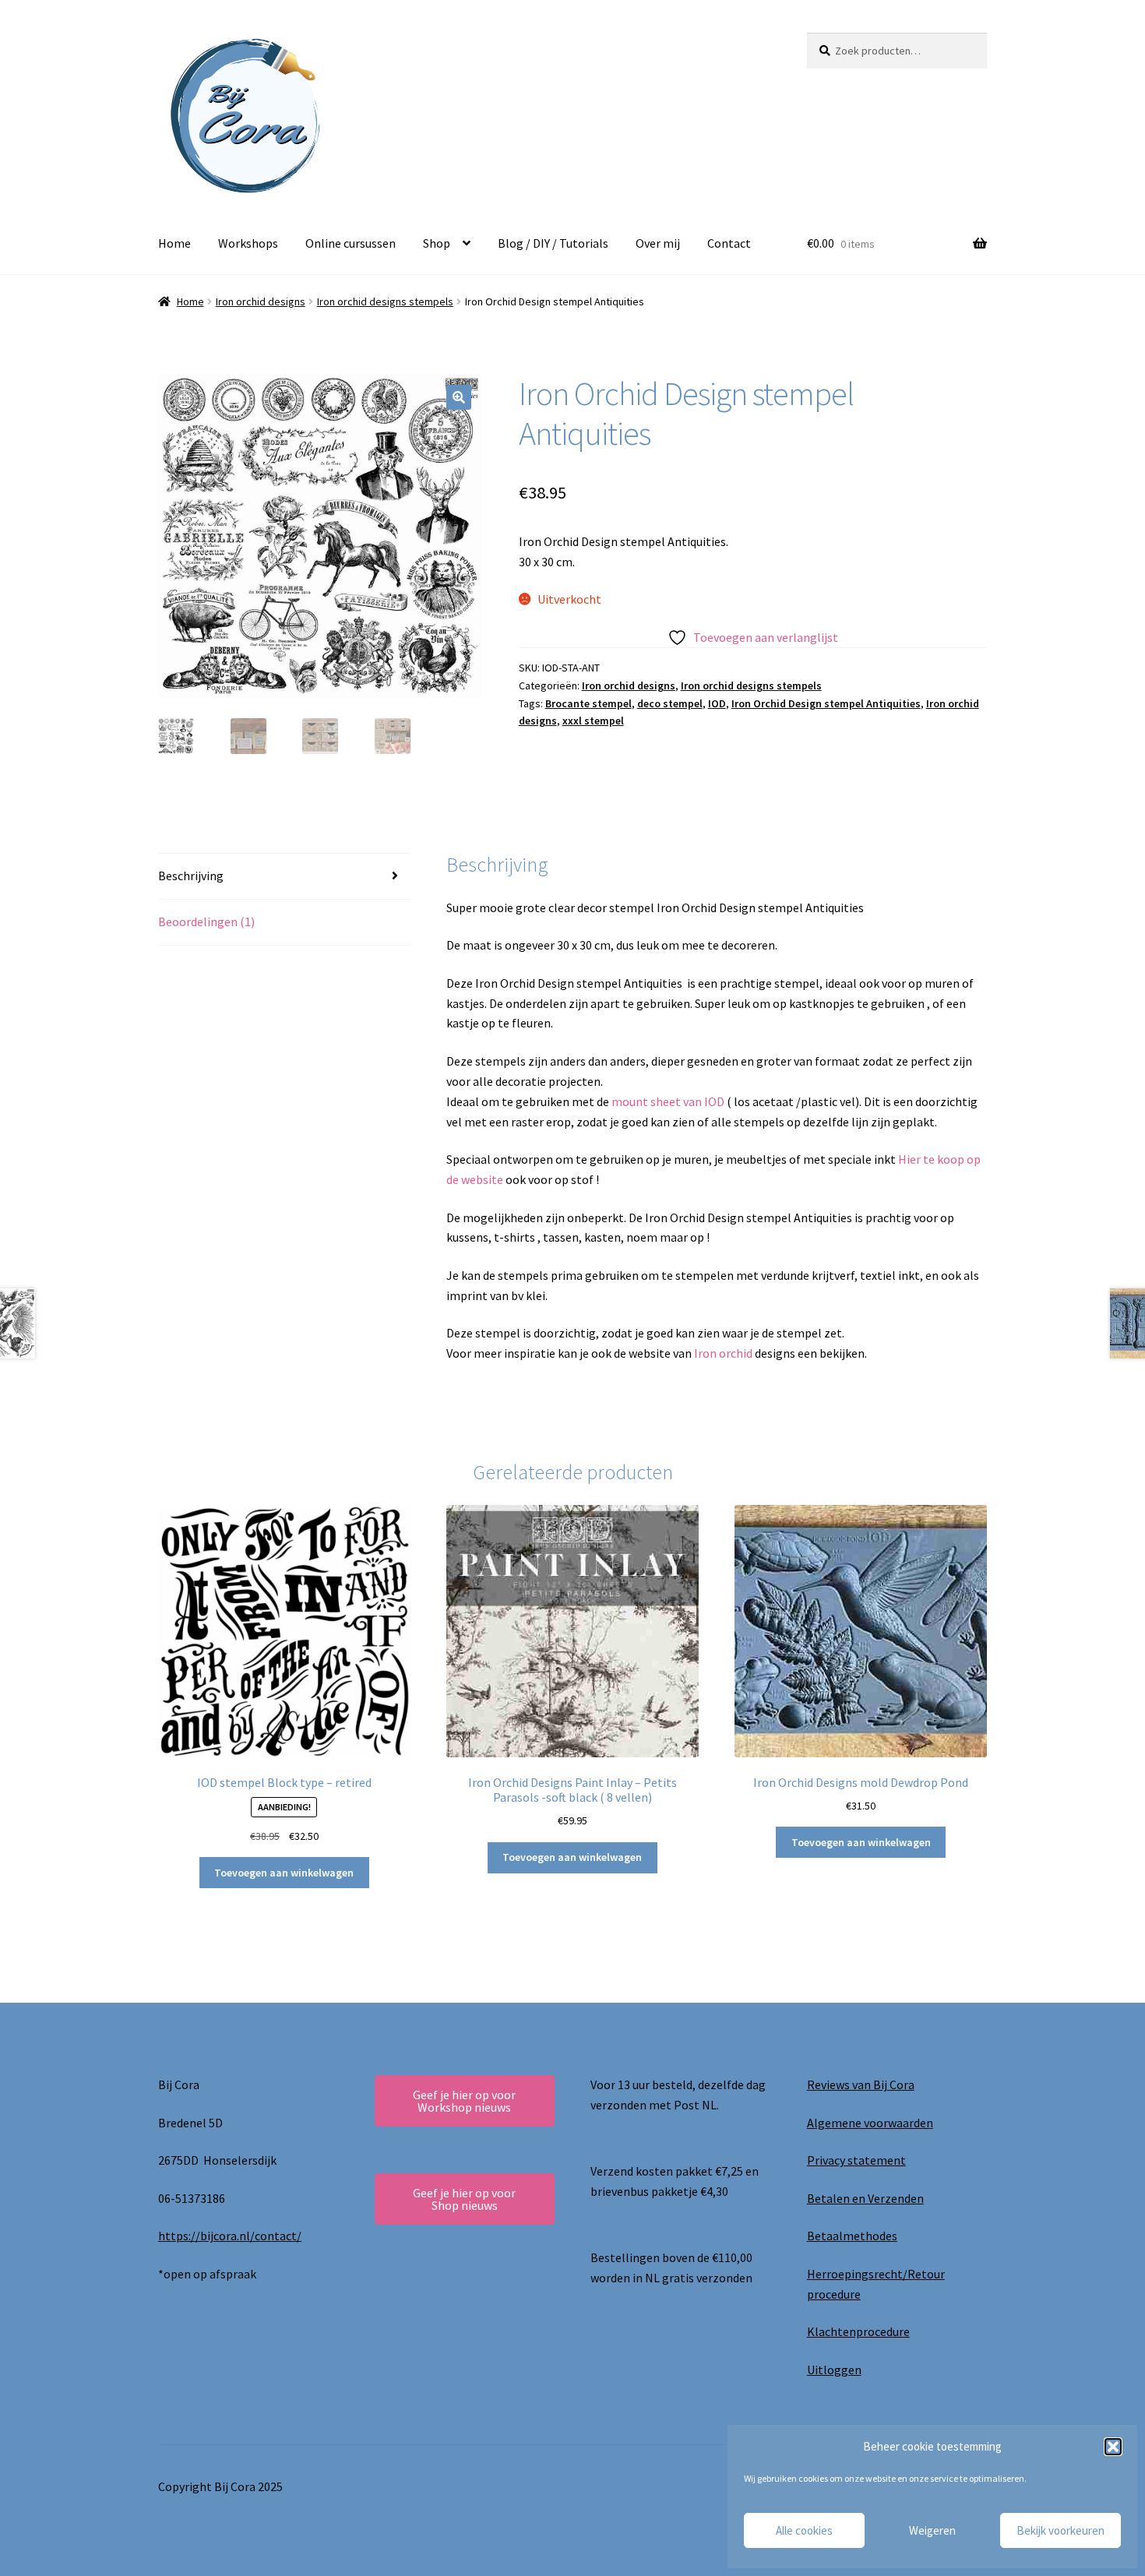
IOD (717, 703)
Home (174, 243)
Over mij (658, 243)
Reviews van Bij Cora (861, 2084)
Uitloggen (834, 2370)
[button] (1113, 2447)
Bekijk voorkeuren (1060, 2530)
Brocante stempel (588, 703)
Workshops (248, 243)
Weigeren (932, 2530)
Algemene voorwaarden (870, 2123)
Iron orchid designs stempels (385, 301)
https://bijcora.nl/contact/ (230, 2236)
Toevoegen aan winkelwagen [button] (284, 1873)
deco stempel (670, 703)
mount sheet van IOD (669, 1101)
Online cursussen (351, 243)
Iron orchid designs (261, 301)
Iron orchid (724, 1353)
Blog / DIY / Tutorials (553, 243)
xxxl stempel (593, 721)
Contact (729, 243)
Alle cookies (804, 2530)
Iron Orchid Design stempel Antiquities (826, 703)
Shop (437, 243)
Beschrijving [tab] (191, 876)
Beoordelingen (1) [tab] (206, 922)
